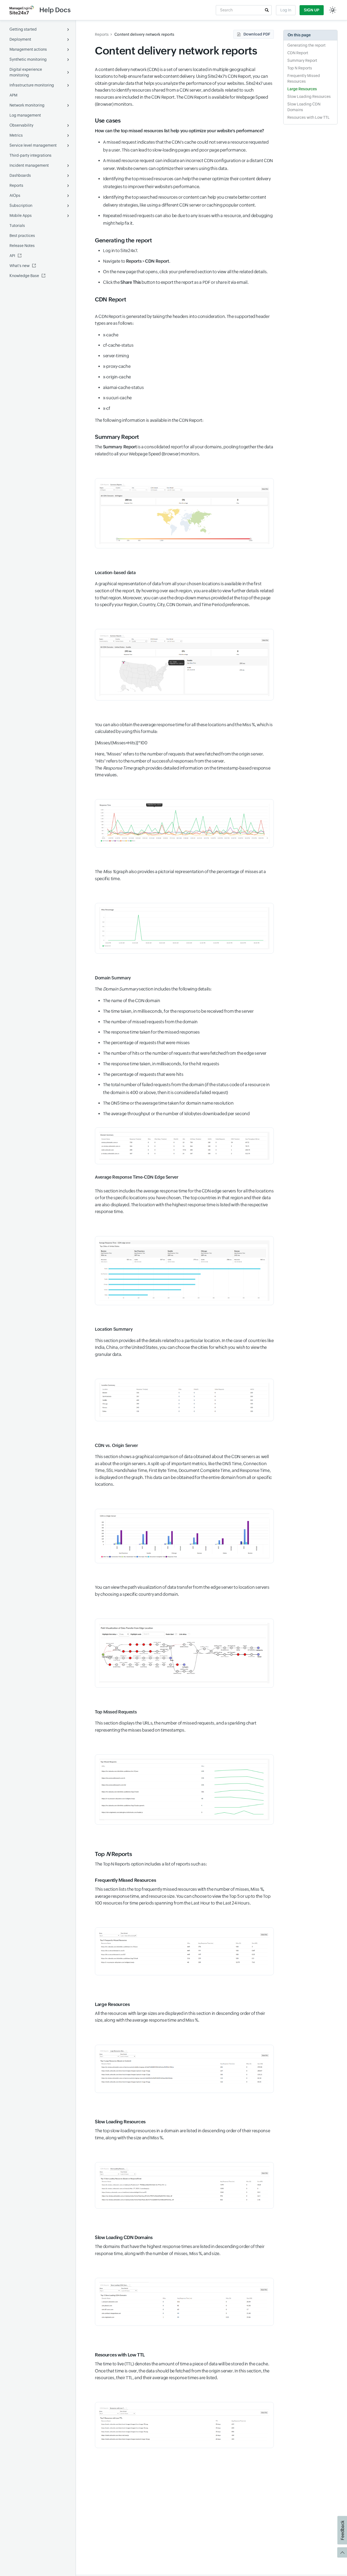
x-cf (107, 408)
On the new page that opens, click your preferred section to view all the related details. (185, 272)
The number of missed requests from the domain (150, 1022)
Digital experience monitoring (26, 72)
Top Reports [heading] (113, 1854)
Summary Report (302, 60)
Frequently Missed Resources (304, 78)
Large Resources (302, 89)
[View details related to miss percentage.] (184, 928)
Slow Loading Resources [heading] (120, 2122)
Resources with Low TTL (309, 117)
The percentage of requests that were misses (146, 1043)
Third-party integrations (30, 155)
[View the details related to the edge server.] (184, 1271)
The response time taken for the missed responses (151, 1032)
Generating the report (306, 45)
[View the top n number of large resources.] (184, 2069)
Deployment (20, 39)
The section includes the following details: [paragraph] (153, 989)
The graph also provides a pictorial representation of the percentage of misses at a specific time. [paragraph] (180, 875)
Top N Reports (300, 68)
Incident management (29, 165)
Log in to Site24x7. (120, 251)
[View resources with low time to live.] (184, 2425)
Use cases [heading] (108, 121)
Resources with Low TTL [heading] (120, 2355)
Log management (25, 115)
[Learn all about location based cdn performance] (184, 1400)
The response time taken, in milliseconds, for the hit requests (161, 1064)
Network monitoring (27, 105)
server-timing (116, 356)
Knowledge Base (24, 276)
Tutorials (17, 226)
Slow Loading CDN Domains (304, 107)
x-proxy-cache (117, 366)
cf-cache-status (118, 345)
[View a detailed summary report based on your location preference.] (184, 665)
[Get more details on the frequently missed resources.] (184, 1951)
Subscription (21, 205)
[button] (267, 10)
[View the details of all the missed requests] (184, 1789)
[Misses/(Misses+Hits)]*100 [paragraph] (121, 743)
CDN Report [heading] (110, 300)
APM (13, 95)
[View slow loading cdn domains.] (184, 2302)
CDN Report (298, 53)
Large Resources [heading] (112, 2004)
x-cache (111, 335)
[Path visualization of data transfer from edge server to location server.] (184, 1653)
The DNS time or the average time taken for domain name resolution (168, 1103)
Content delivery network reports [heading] (176, 51)
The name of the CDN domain (132, 1001)
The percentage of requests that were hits (143, 1074)
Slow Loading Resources (309, 97)
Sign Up (312, 10)
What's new (20, 266)
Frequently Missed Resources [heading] (125, 1880)
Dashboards (20, 175)
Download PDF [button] (257, 34)
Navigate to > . (136, 261)
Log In (286, 10)
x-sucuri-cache (117, 398)
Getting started (23, 29)
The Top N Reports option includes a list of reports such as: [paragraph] (151, 1864)
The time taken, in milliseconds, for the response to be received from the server (178, 1011)
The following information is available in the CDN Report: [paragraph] (149, 420)
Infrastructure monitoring (32, 85)
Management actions (28, 49)
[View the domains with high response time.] (184, 2185)
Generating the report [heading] (123, 240)
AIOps (15, 195)
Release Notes (22, 246)
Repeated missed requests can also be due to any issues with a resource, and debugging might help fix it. (188, 220)
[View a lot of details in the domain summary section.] (184, 1146)
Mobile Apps (21, 216)
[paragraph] (184, 131)
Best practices (22, 236)
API (12, 256)
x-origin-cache (117, 377)
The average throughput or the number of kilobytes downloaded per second (176, 1114)
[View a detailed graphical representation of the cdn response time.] (184, 823)
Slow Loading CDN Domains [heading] (124, 2237)
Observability (21, 125)
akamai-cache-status (123, 387)
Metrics (16, 135)
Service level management (33, 145)
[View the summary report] (184, 513)
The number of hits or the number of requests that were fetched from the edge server (185, 1053)
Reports (16, 185)
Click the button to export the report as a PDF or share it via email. (176, 282)
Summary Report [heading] (117, 437)
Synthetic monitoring (28, 59)
